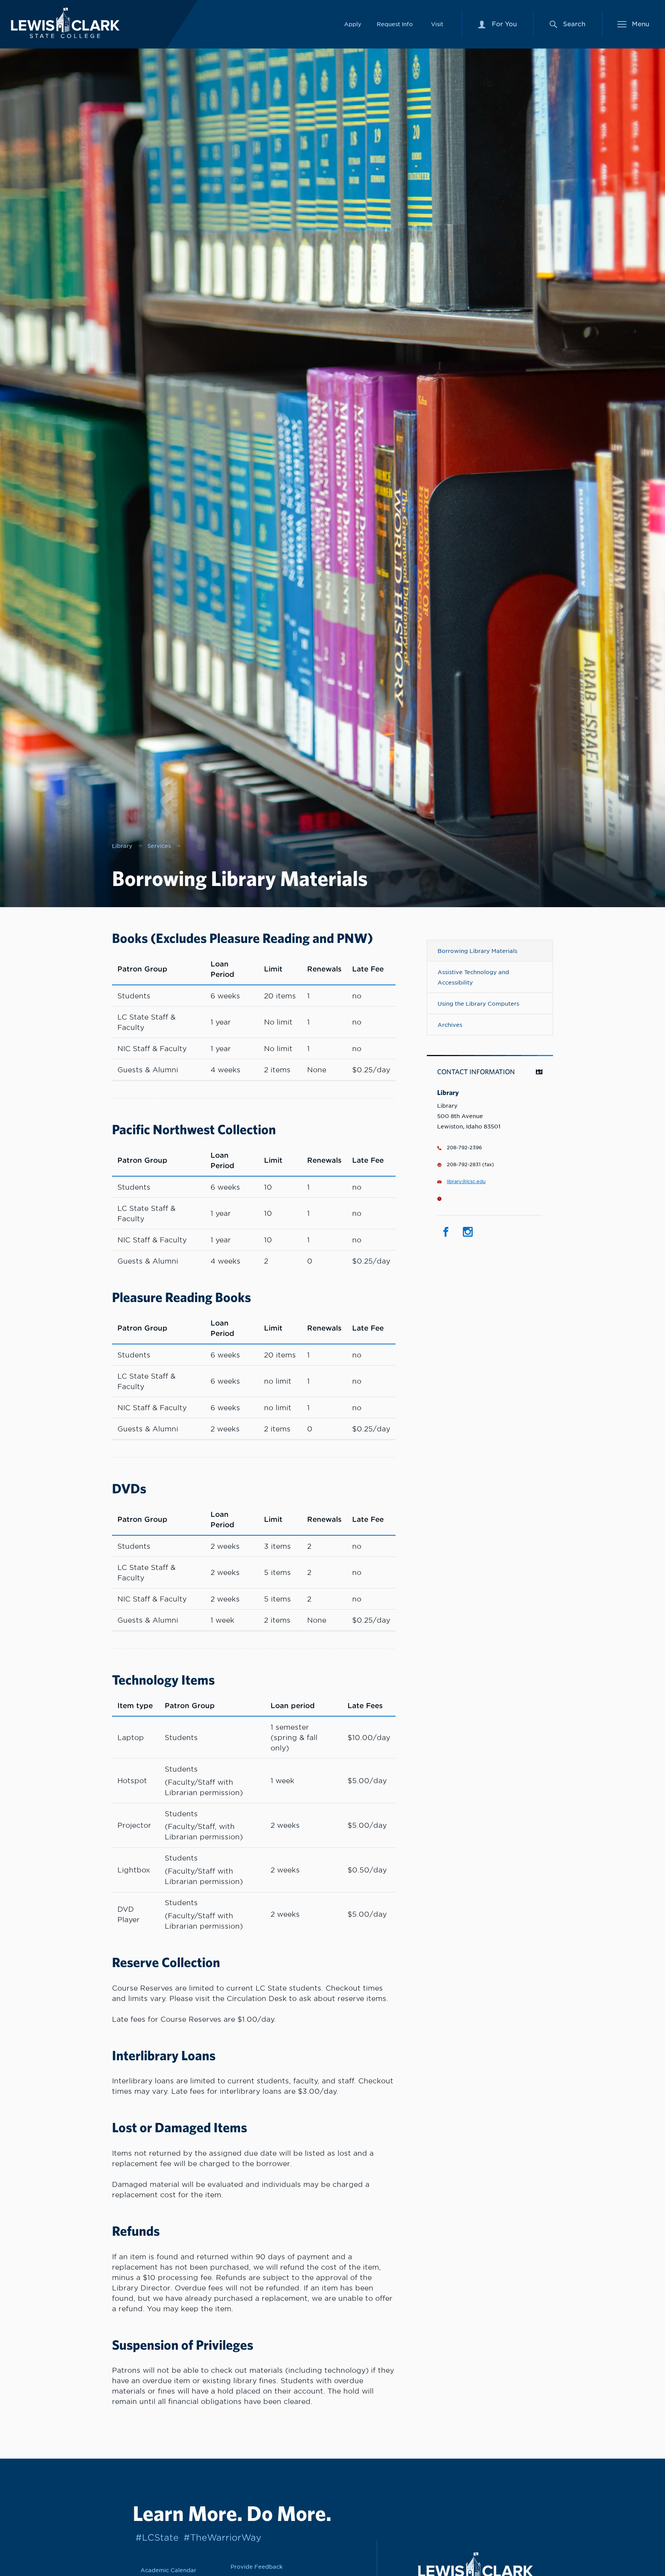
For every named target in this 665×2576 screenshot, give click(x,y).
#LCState (157, 2537)
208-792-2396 (464, 1148)
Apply (353, 24)
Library (122, 846)
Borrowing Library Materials (477, 951)
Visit (437, 24)
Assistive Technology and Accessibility (473, 977)
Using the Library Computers (478, 1004)
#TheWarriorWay (222, 2537)
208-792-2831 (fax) (470, 1165)
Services (159, 846)
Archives (450, 1025)
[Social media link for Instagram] (468, 1232)
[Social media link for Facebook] (446, 1232)
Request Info (395, 24)
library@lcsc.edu (466, 1182)
